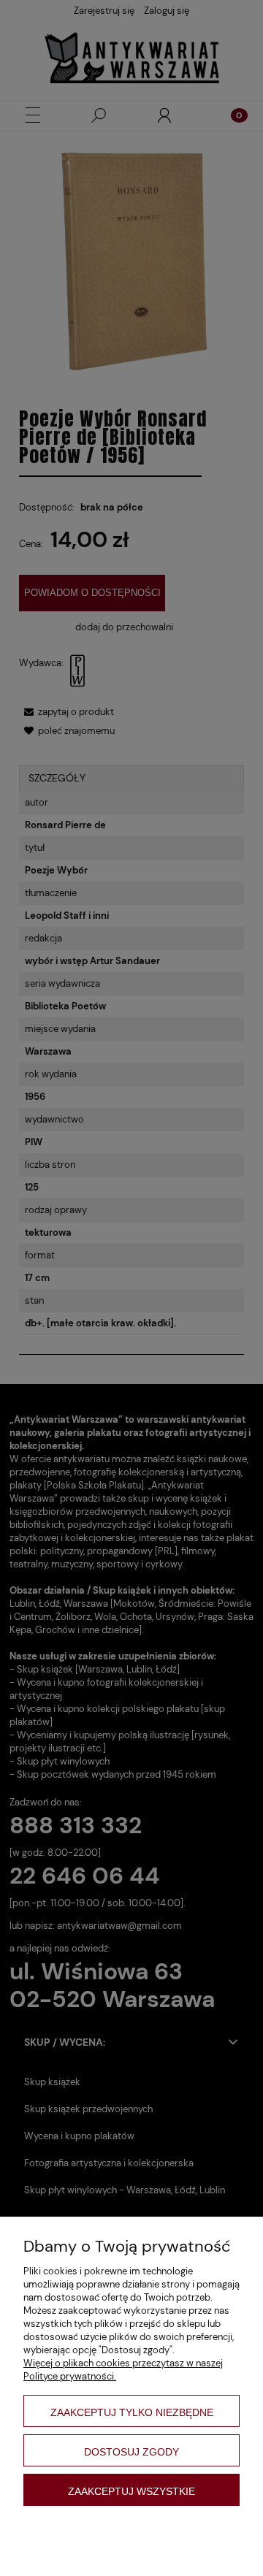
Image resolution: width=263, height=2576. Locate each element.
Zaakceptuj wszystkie (131, 2491)
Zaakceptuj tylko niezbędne (132, 2412)
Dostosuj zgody (131, 2452)
